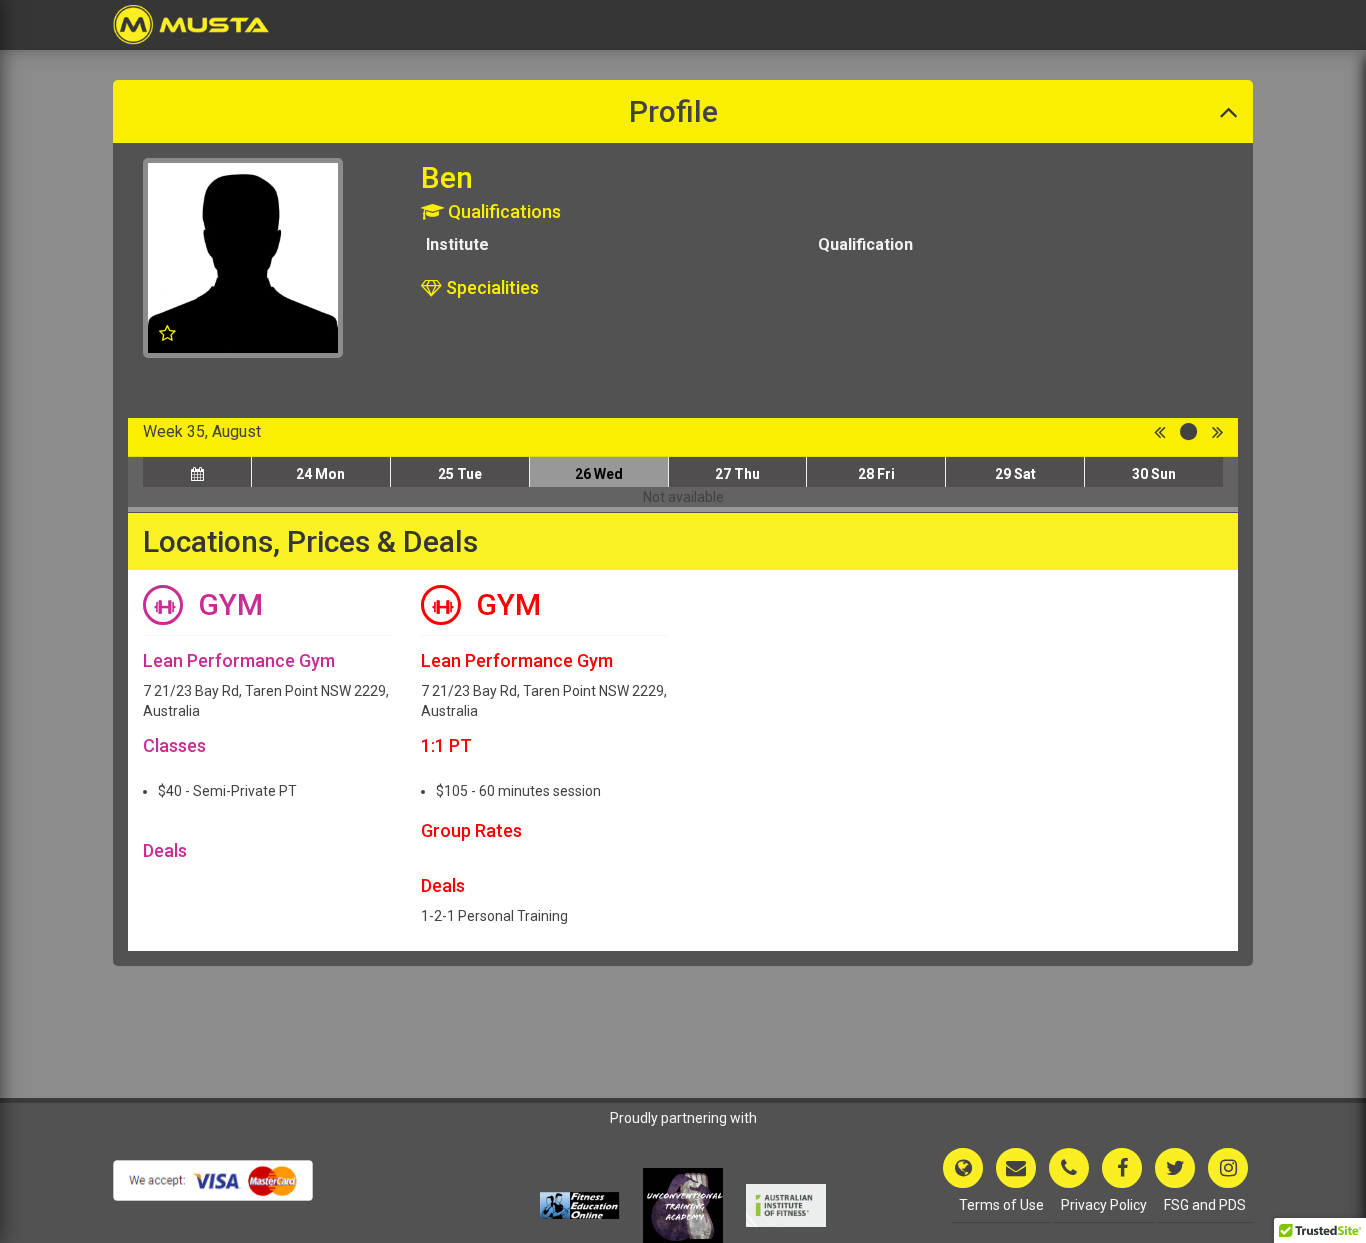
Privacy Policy (1104, 1205)
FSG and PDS (1205, 1205)
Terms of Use (1001, 1205)
